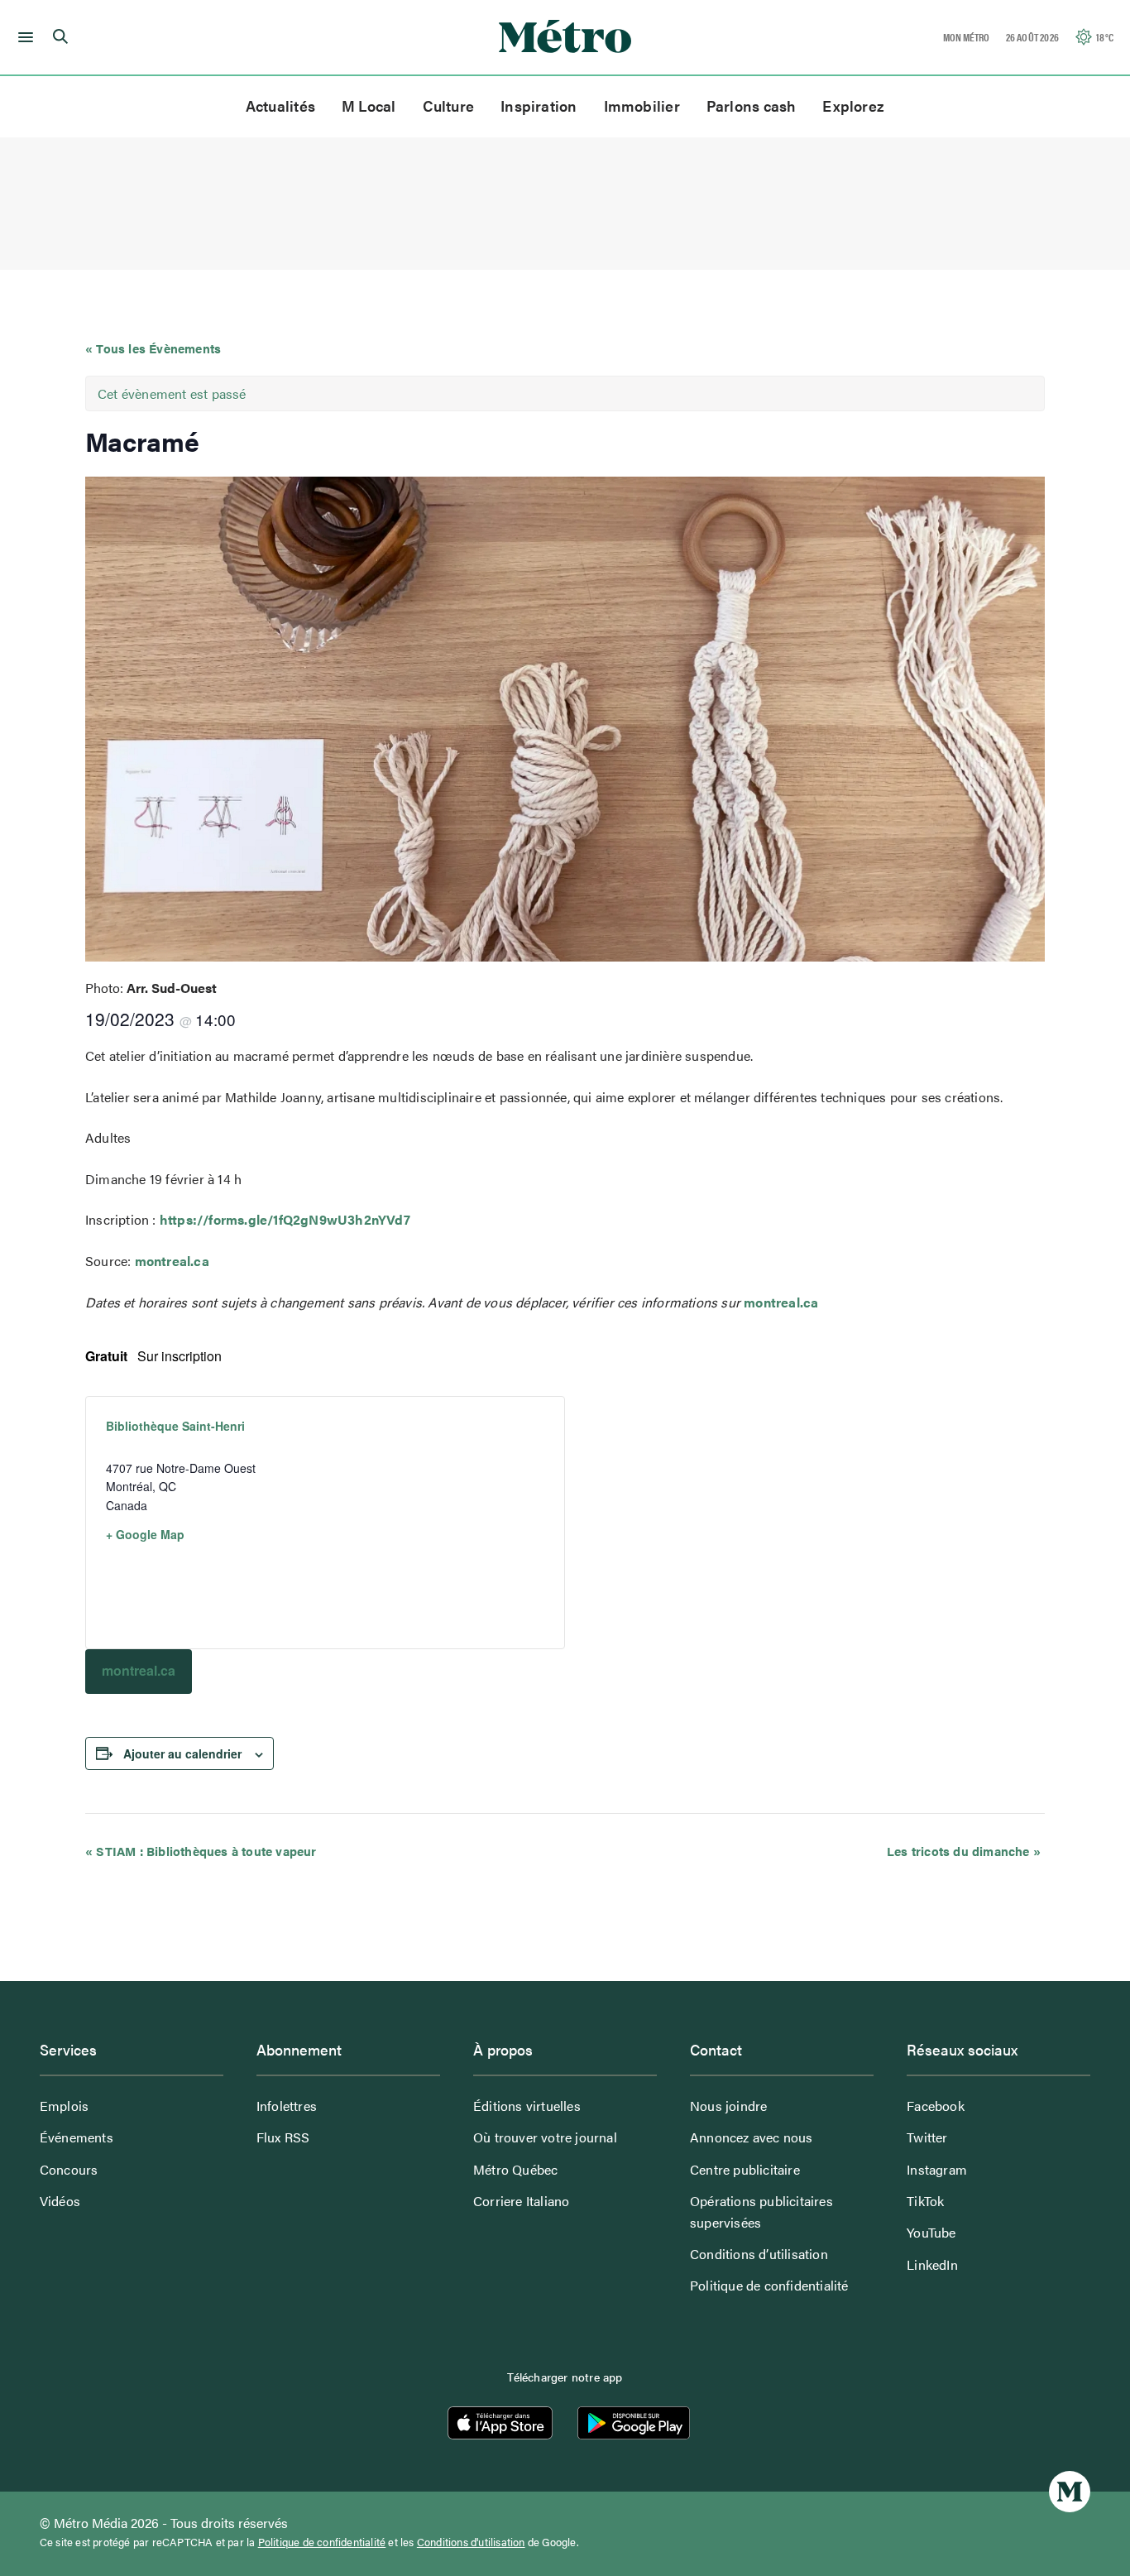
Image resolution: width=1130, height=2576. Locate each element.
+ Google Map (145, 1534)
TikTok (925, 2201)
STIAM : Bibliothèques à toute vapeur (201, 1851)
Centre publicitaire (745, 2169)
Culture (449, 106)
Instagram (937, 2169)
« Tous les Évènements (153, 348)
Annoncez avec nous (752, 2137)
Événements (77, 2137)
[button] (23, 37)
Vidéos (60, 2201)
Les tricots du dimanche (964, 1851)
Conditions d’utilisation (759, 2254)
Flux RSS (283, 2137)
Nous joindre (728, 2106)
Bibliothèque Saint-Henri (175, 1426)
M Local (369, 106)
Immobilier (642, 106)
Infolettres (287, 2106)
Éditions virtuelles (527, 2106)
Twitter (927, 2137)
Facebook (936, 2106)
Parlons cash (752, 106)
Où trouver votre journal (545, 2137)
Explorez (853, 106)
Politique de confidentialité (769, 2285)
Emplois (64, 2106)
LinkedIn (932, 2264)
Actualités (280, 106)
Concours (69, 2169)
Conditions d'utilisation (471, 2542)
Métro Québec (515, 2169)
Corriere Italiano (521, 2201)
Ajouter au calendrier (182, 1753)
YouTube (931, 2232)
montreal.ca (172, 1261)
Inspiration (539, 106)
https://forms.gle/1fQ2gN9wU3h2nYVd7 (285, 1219)
